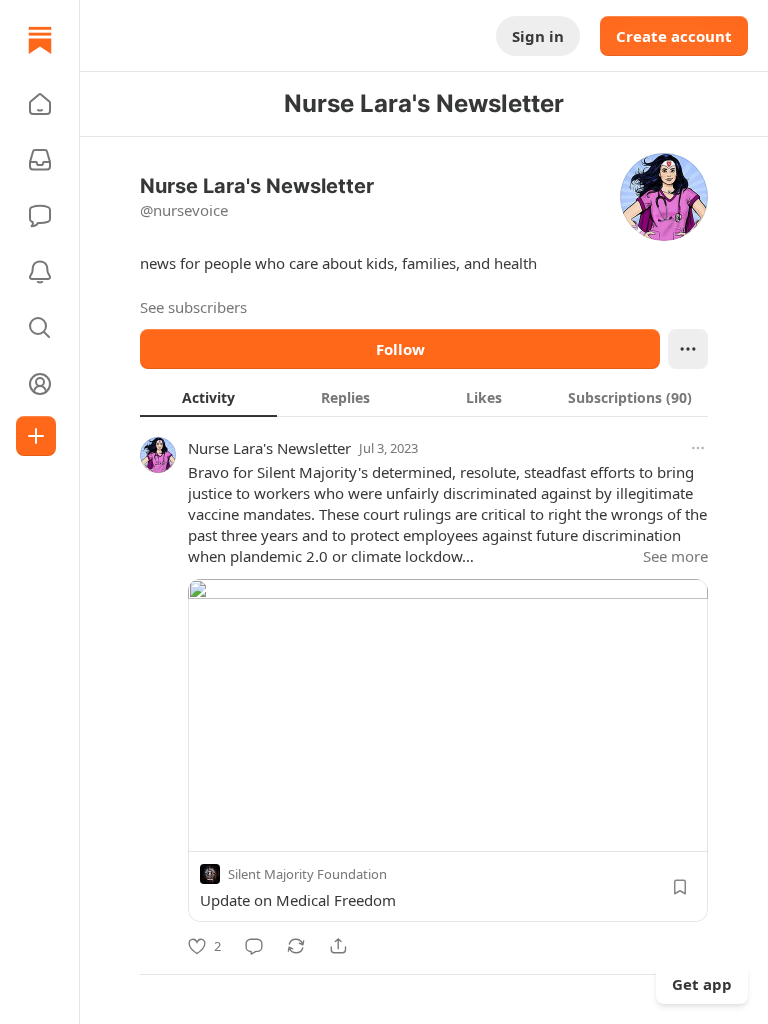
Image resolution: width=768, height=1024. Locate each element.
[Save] (680, 887)
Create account (674, 36)
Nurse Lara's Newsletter (269, 448)
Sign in (538, 36)
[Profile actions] (688, 349)
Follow (400, 349)
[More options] (698, 448)
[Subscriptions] (40, 160)
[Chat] (40, 216)
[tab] (208, 397)
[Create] (36, 436)
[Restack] (296, 946)
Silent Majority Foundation (307, 874)
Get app (702, 984)
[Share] (338, 946)
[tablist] (424, 397)
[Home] (40, 40)
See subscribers (193, 307)
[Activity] (40, 272)
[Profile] (40, 384)
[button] (40, 104)
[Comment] (254, 946)
